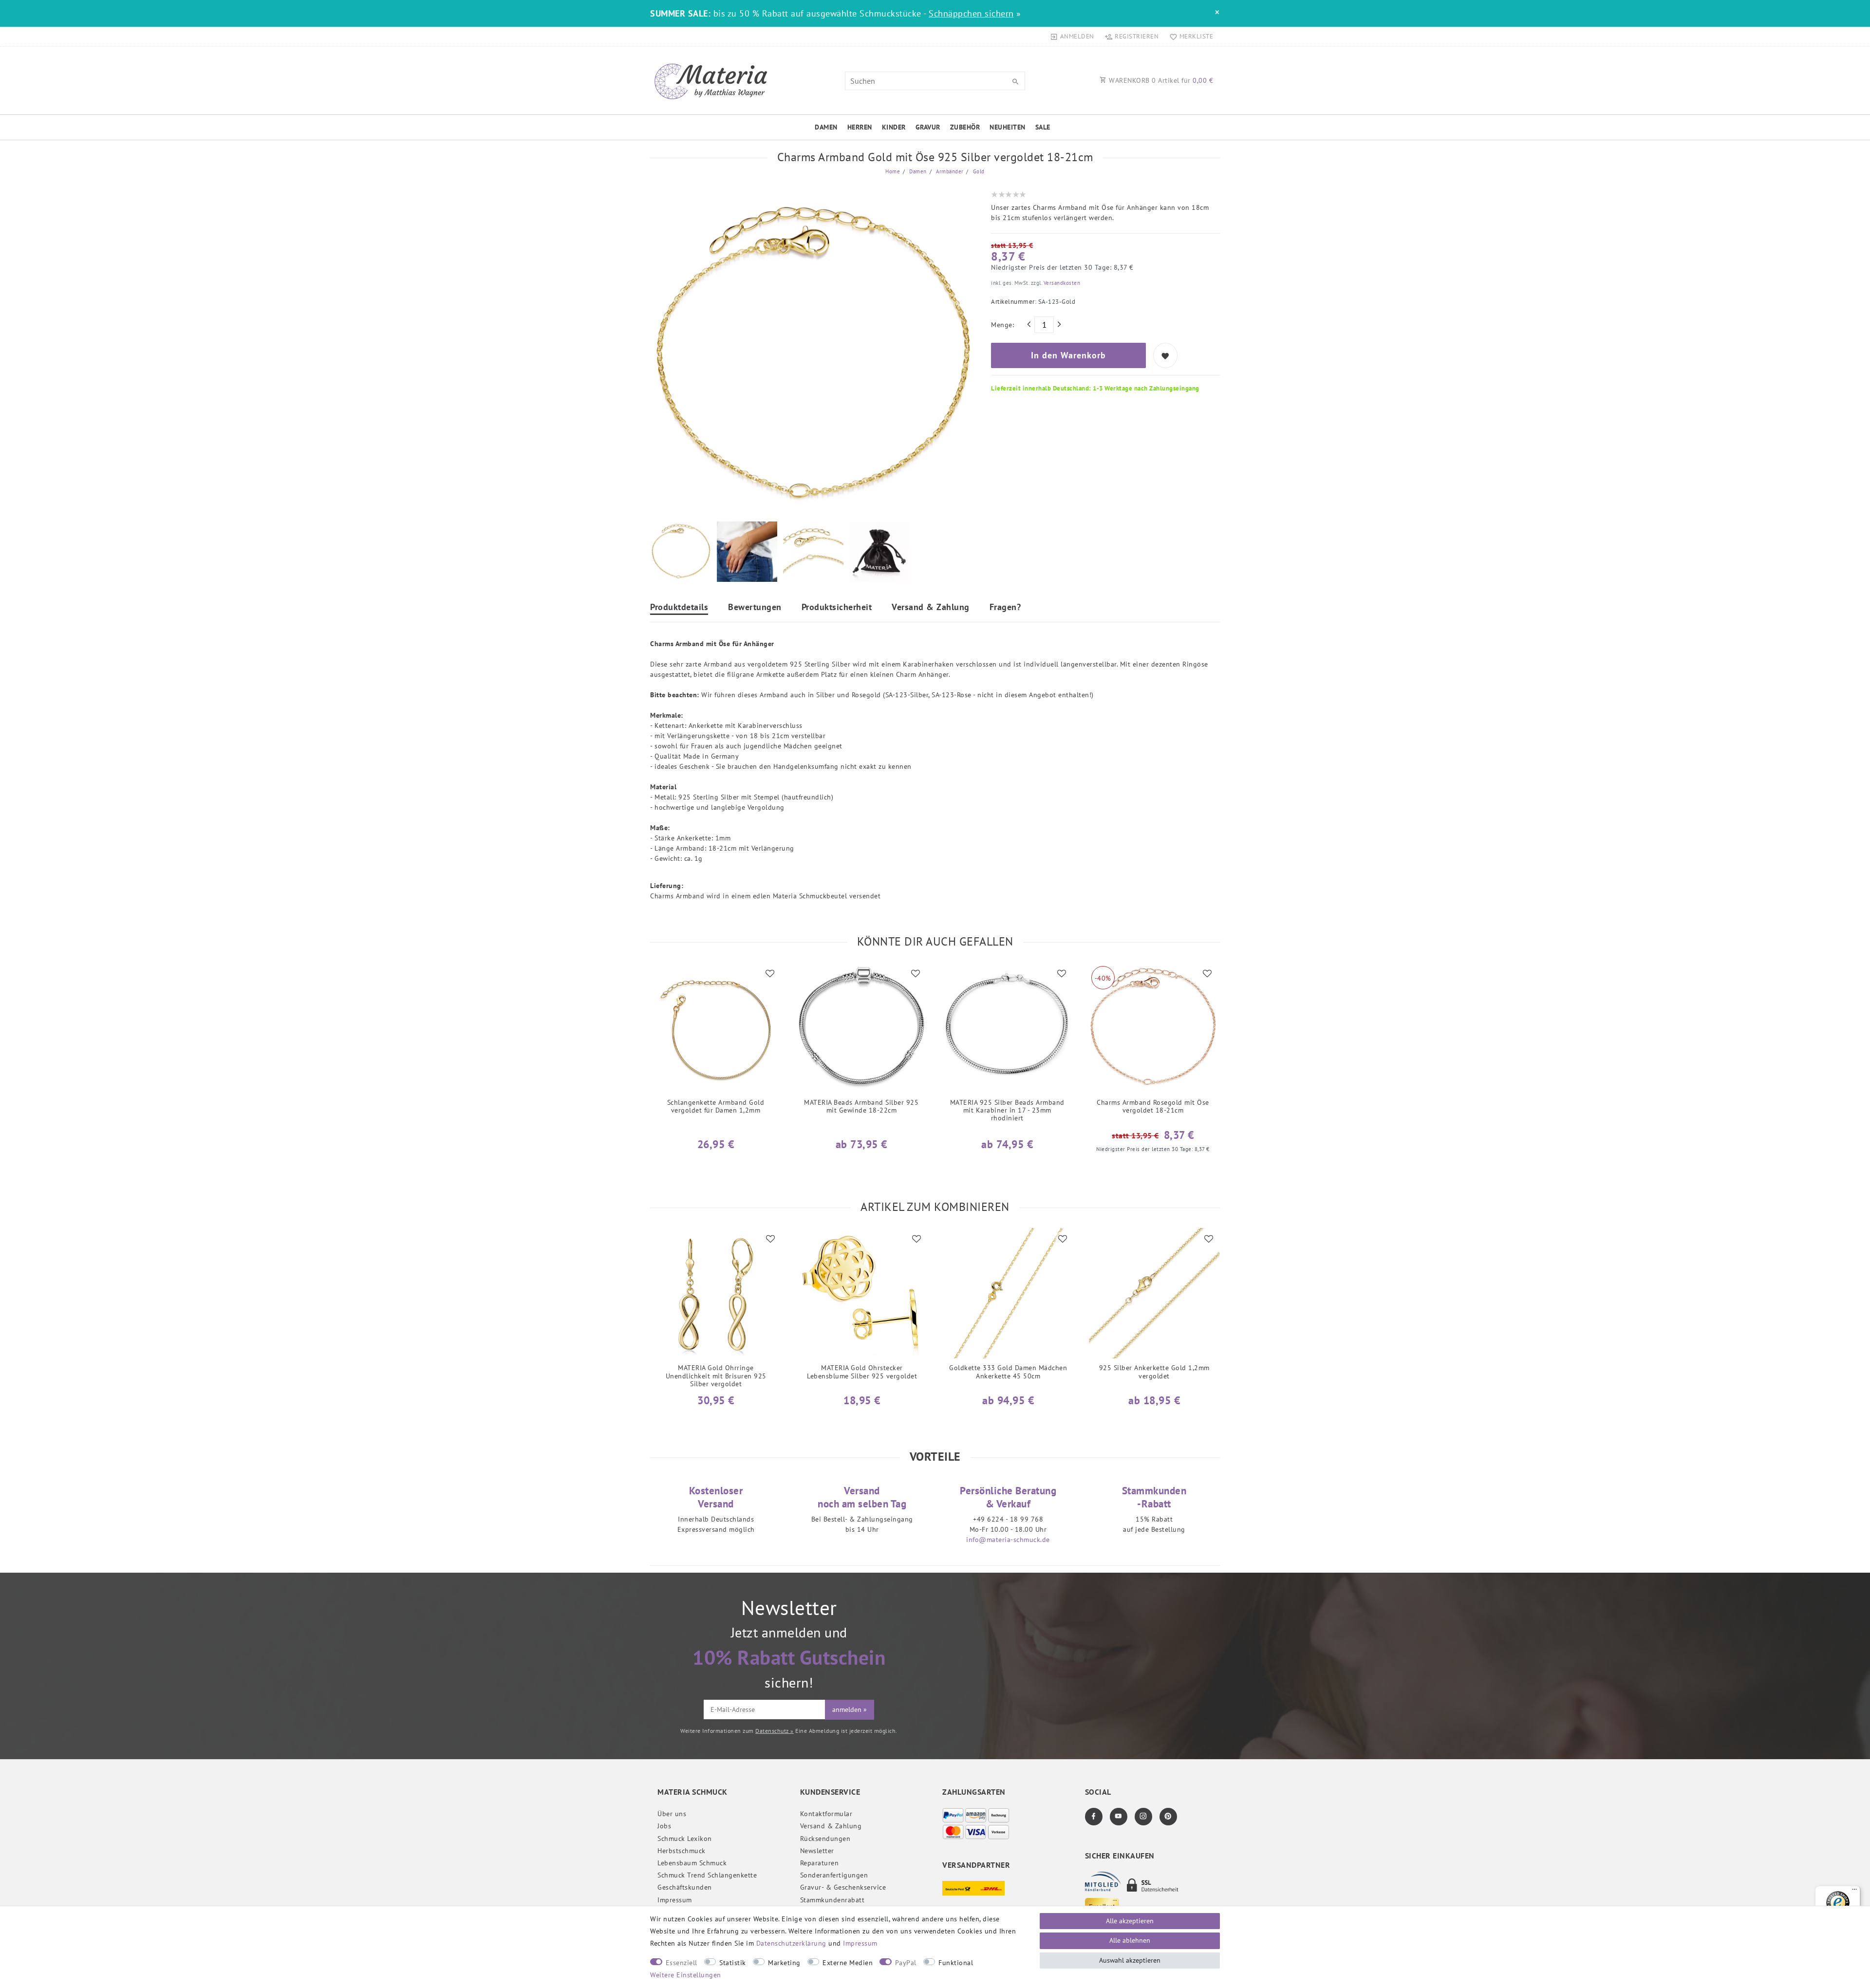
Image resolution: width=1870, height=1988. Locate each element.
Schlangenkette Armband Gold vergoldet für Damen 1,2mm (716, 1106)
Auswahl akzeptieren (1130, 1960)
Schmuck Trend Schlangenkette (707, 1875)
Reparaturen (820, 1863)
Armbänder (949, 171)
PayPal (906, 1963)
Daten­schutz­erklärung (791, 1943)
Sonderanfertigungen (834, 1875)
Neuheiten (1008, 127)
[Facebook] (1094, 1817)
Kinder (894, 127)
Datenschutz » (775, 1731)
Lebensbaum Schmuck (692, 1863)
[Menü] (1854, 1892)
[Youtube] (1119, 1817)
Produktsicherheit (837, 608)
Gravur (928, 127)
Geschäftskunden (685, 1887)
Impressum (675, 1900)
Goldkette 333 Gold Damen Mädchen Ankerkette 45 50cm (1008, 1372)
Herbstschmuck (682, 1851)
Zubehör (965, 127)
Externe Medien (848, 1963)
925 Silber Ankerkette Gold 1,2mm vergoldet (1154, 1372)
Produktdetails (679, 608)
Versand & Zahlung (931, 608)
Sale (1043, 127)
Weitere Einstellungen (686, 1975)
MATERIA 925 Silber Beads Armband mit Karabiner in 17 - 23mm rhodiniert (1007, 1110)
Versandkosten (1061, 283)
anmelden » (850, 1709)
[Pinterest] (1168, 1817)
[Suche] (1015, 82)
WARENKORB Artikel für (1160, 80)
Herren (860, 127)
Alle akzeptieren (1130, 1921)
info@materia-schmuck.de (1008, 1540)
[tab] (679, 608)
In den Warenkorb (1068, 355)
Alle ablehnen (1130, 1940)
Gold (978, 171)
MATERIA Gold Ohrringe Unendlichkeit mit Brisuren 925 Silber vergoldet (716, 1376)
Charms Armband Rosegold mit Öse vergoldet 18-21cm (1153, 1106)
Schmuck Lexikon (685, 1839)
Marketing (784, 1963)
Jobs (664, 1826)
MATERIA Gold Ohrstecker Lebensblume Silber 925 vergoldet (862, 1372)
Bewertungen (755, 608)
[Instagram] (1143, 1817)
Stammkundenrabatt (832, 1900)
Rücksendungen (825, 1839)
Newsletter (817, 1851)
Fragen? (1005, 608)
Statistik (733, 1963)
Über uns (672, 1814)
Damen (826, 127)
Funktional (956, 1963)
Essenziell (682, 1963)
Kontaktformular (826, 1814)
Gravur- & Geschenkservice (843, 1887)
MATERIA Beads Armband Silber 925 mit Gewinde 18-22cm (861, 1106)
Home (893, 171)
